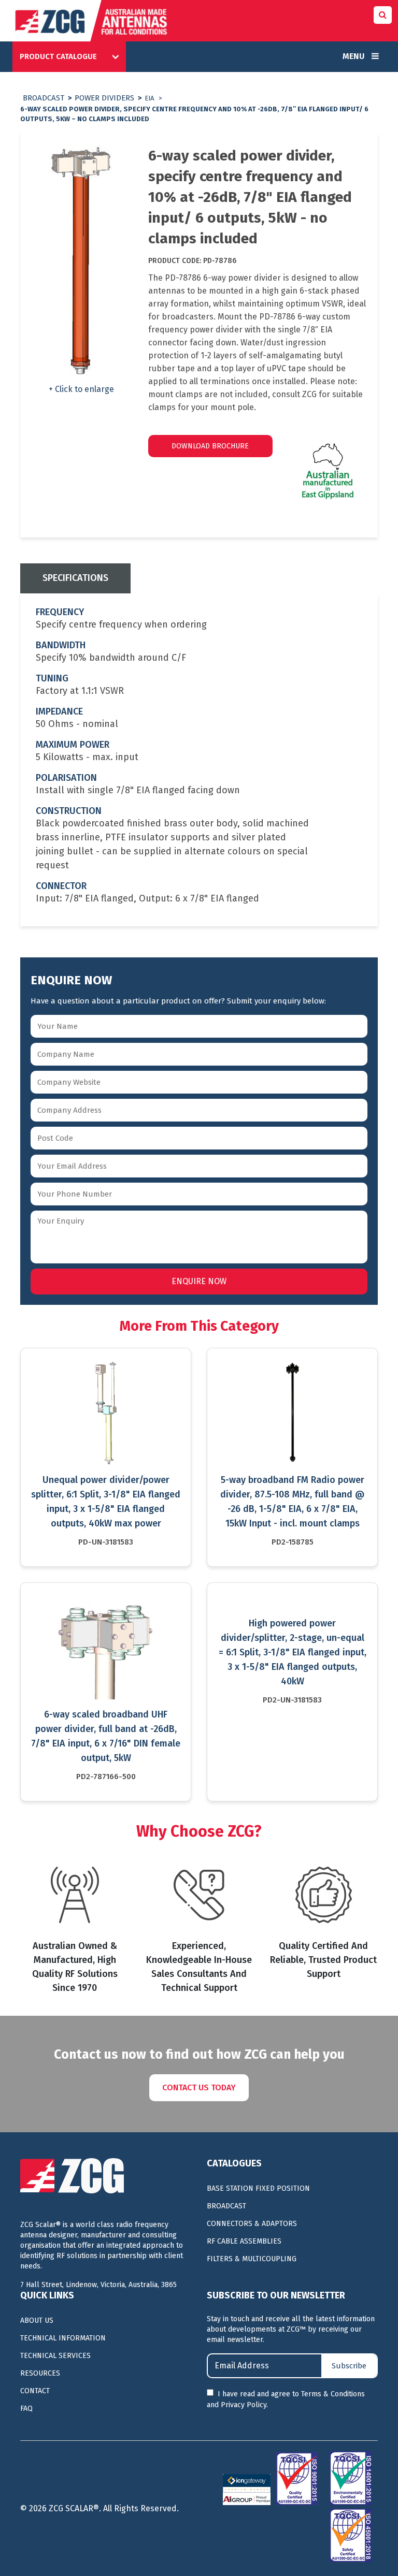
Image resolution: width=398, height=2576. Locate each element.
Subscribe (349, 2366)
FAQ (26, 2408)
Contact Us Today (199, 2087)
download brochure (210, 446)
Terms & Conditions (333, 2394)
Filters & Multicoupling (252, 2259)
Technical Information (63, 2338)
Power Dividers (104, 98)
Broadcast (44, 98)
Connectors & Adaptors (252, 2224)
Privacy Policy (244, 2405)
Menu (354, 56)
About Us (37, 2320)
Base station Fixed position (258, 2188)
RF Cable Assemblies (244, 2241)
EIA (149, 98)
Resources (40, 2373)
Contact (35, 2391)
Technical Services (55, 2356)
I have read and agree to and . (286, 2399)
